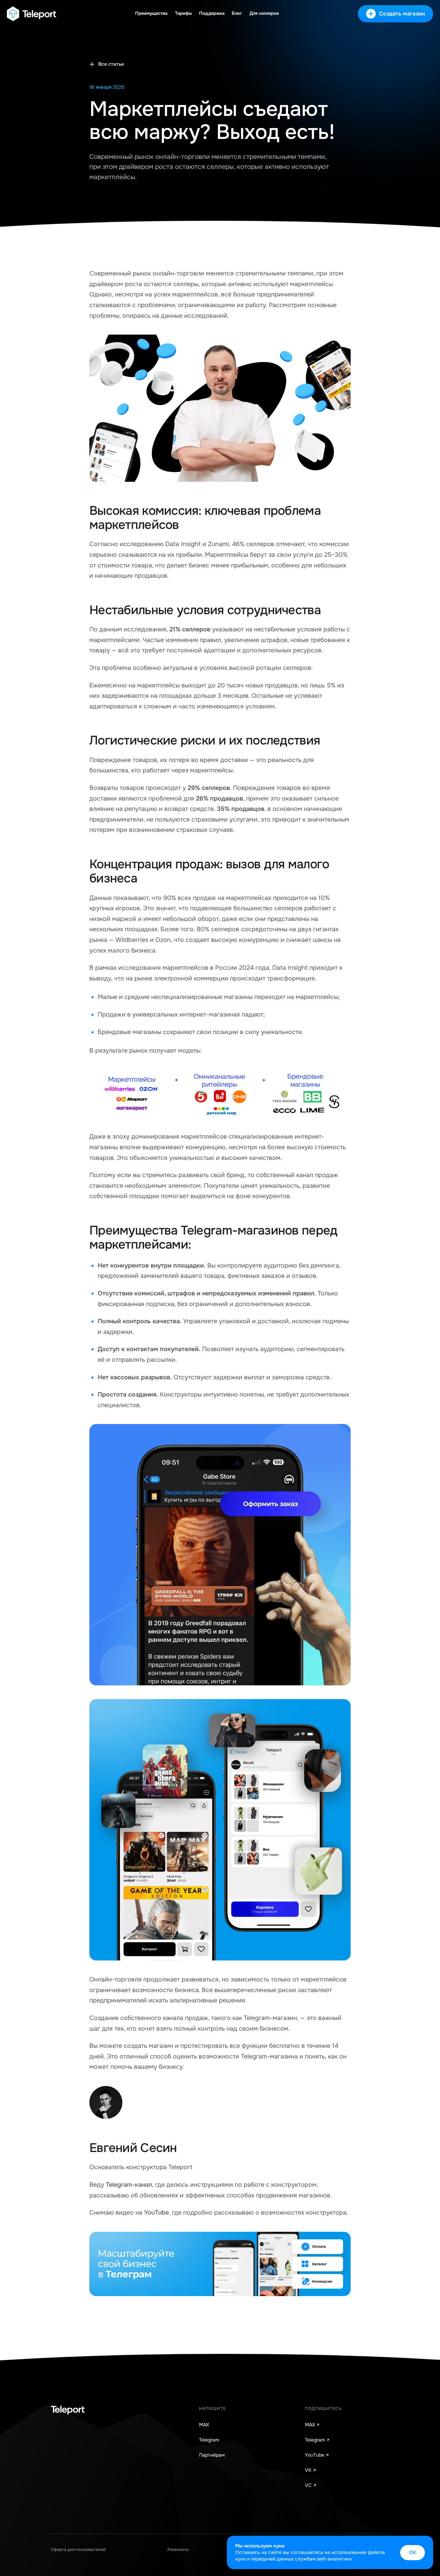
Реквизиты (178, 2550)
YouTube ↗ (317, 2455)
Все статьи (111, 64)
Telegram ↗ (317, 2440)
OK (412, 2552)
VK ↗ (311, 2470)
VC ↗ (311, 2485)
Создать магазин (402, 14)
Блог (237, 13)
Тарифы (183, 13)
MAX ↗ (312, 2425)
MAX (204, 2425)
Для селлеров (264, 13)
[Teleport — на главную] (31, 14)
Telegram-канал (129, 2185)
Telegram (209, 2440)
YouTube (156, 2213)
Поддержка (212, 13)
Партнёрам (212, 2455)
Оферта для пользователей (78, 2550)
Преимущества (151, 13)
